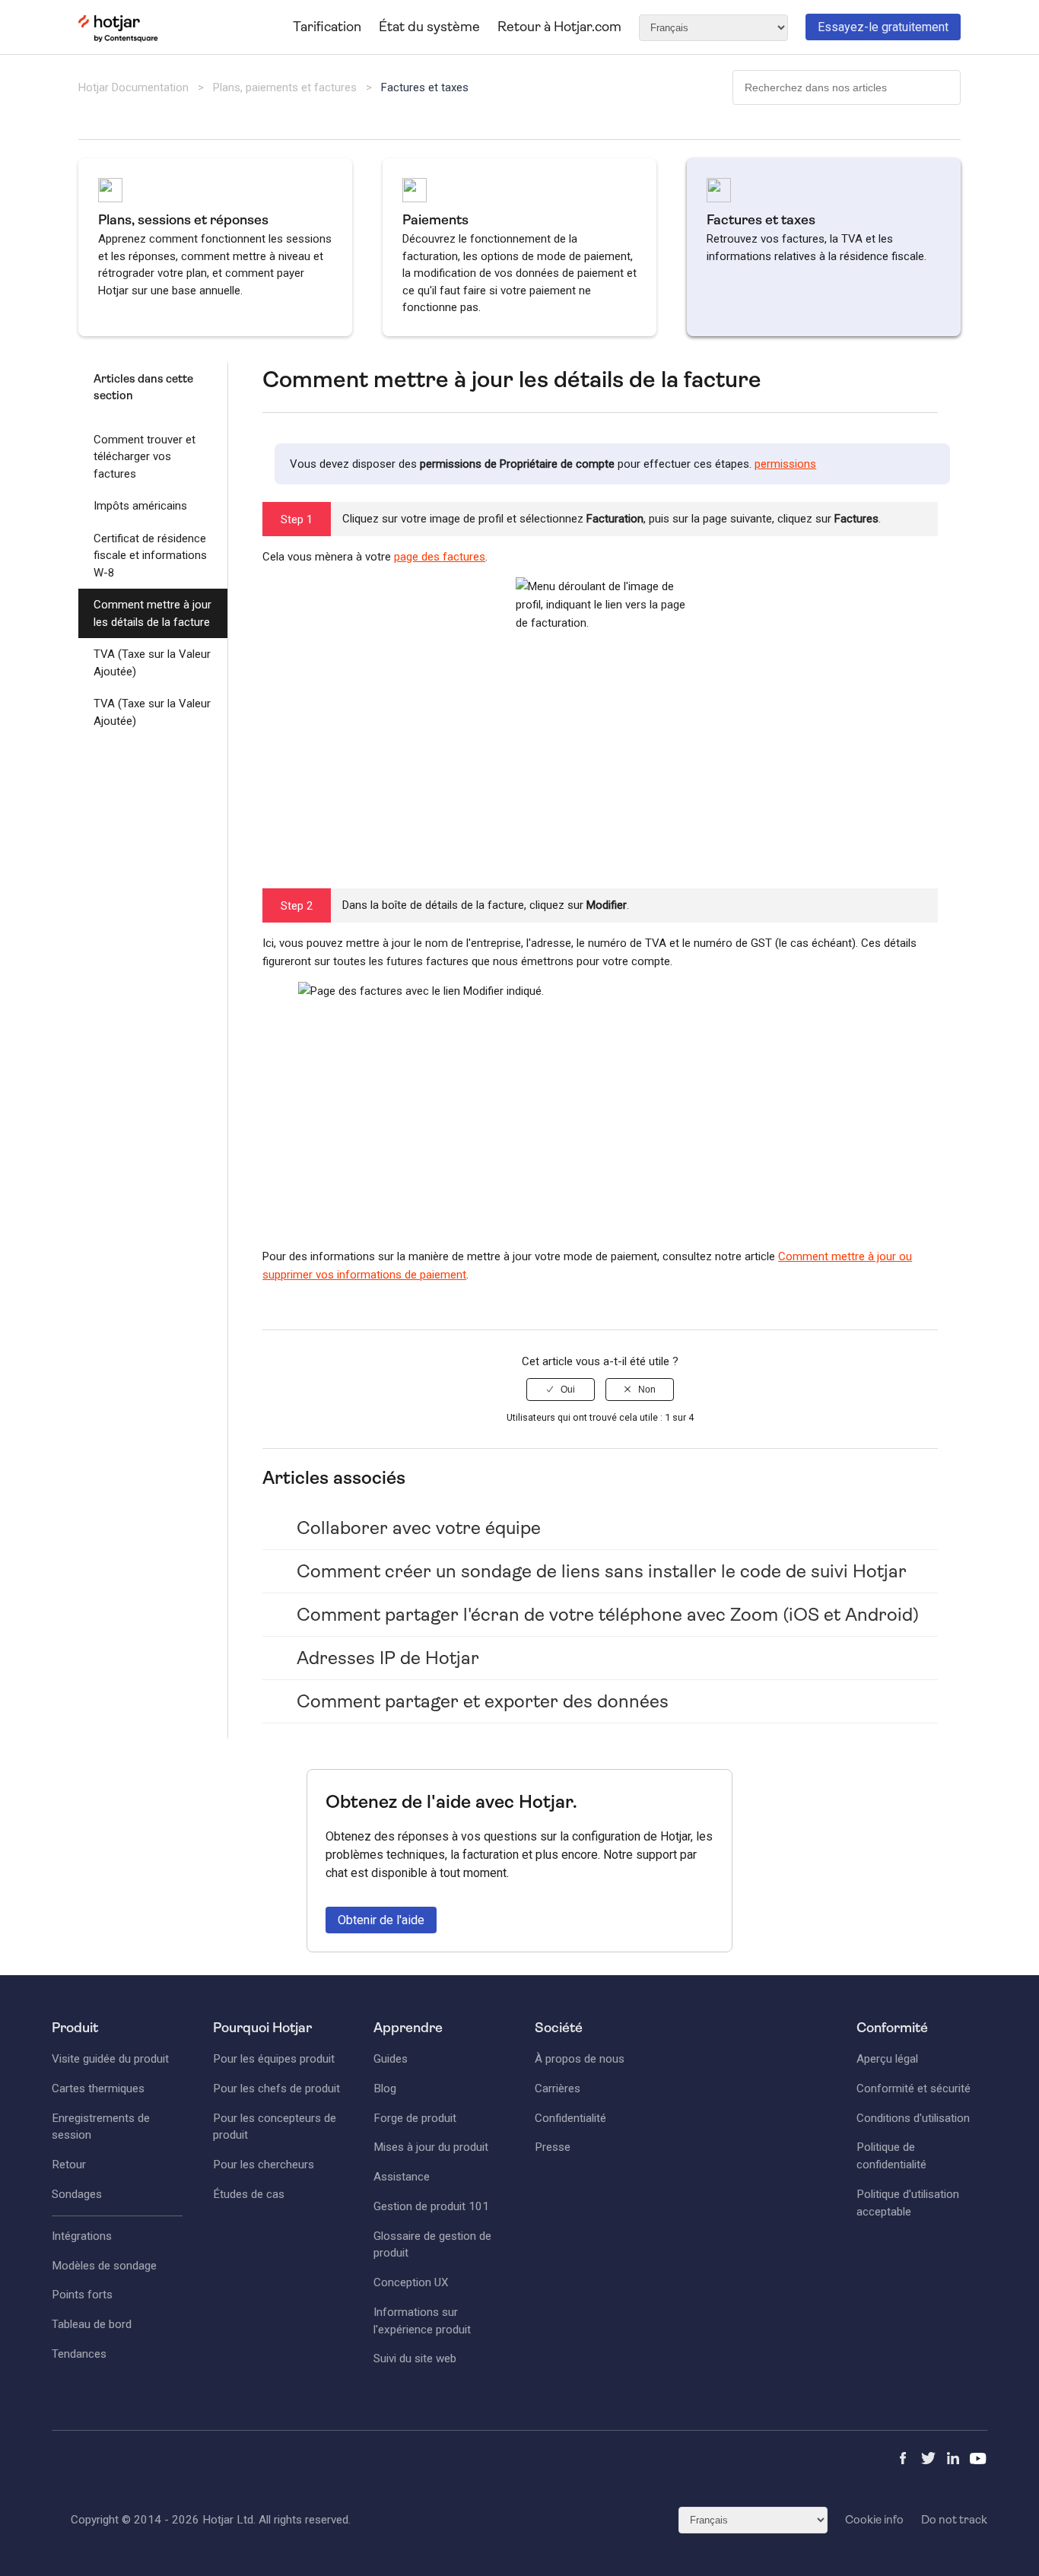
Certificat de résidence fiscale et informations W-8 (150, 556)
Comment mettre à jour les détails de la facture (153, 613)
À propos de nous (580, 2059)
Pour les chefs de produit (276, 2088)
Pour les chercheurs (264, 2165)
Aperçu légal (887, 2059)
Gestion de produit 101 (431, 2206)
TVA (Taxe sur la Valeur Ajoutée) (152, 663)
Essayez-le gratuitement (883, 27)
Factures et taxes (425, 87)
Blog (385, 2088)
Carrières (558, 2088)
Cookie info (874, 2520)
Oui (568, 1390)
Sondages (77, 2194)
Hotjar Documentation (133, 87)
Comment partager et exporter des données (483, 1701)
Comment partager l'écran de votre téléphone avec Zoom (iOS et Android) (608, 1615)
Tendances (79, 2354)
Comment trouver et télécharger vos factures (145, 457)
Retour (69, 2165)
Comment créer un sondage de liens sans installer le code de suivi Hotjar (602, 1571)
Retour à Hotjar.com (559, 27)
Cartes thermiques (98, 2088)
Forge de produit (415, 2118)
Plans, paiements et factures (285, 87)
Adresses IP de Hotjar (388, 1658)
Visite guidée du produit (110, 2059)
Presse (553, 2147)
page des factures (440, 557)
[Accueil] (118, 39)
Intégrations (82, 2236)
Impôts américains (140, 506)
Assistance (402, 2177)
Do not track (954, 2520)
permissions (785, 464)
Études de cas (249, 2194)
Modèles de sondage (104, 2266)
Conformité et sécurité (913, 2088)
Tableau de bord (92, 2324)
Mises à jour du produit (431, 2147)
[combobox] (847, 87)
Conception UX (411, 2282)
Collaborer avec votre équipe (419, 1528)
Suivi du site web (415, 2358)
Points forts (82, 2295)
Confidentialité (570, 2118)
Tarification (327, 27)
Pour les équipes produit (274, 2059)
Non (647, 1390)
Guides (391, 2059)
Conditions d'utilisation (913, 2118)
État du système (429, 27)
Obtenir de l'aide (381, 1920)
